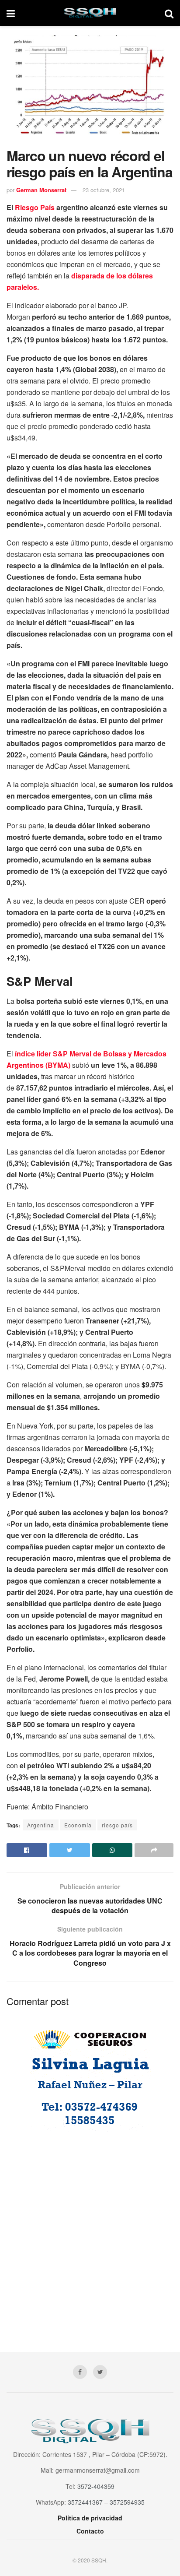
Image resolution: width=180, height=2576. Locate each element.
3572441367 (85, 2502)
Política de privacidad (90, 2518)
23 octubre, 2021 (104, 190)
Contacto (90, 2531)
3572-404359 (96, 2486)
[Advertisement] (90, 2235)
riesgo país (117, 1825)
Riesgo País (35, 207)
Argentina (41, 1825)
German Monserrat (41, 190)
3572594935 (127, 2502)
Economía (78, 1825)
